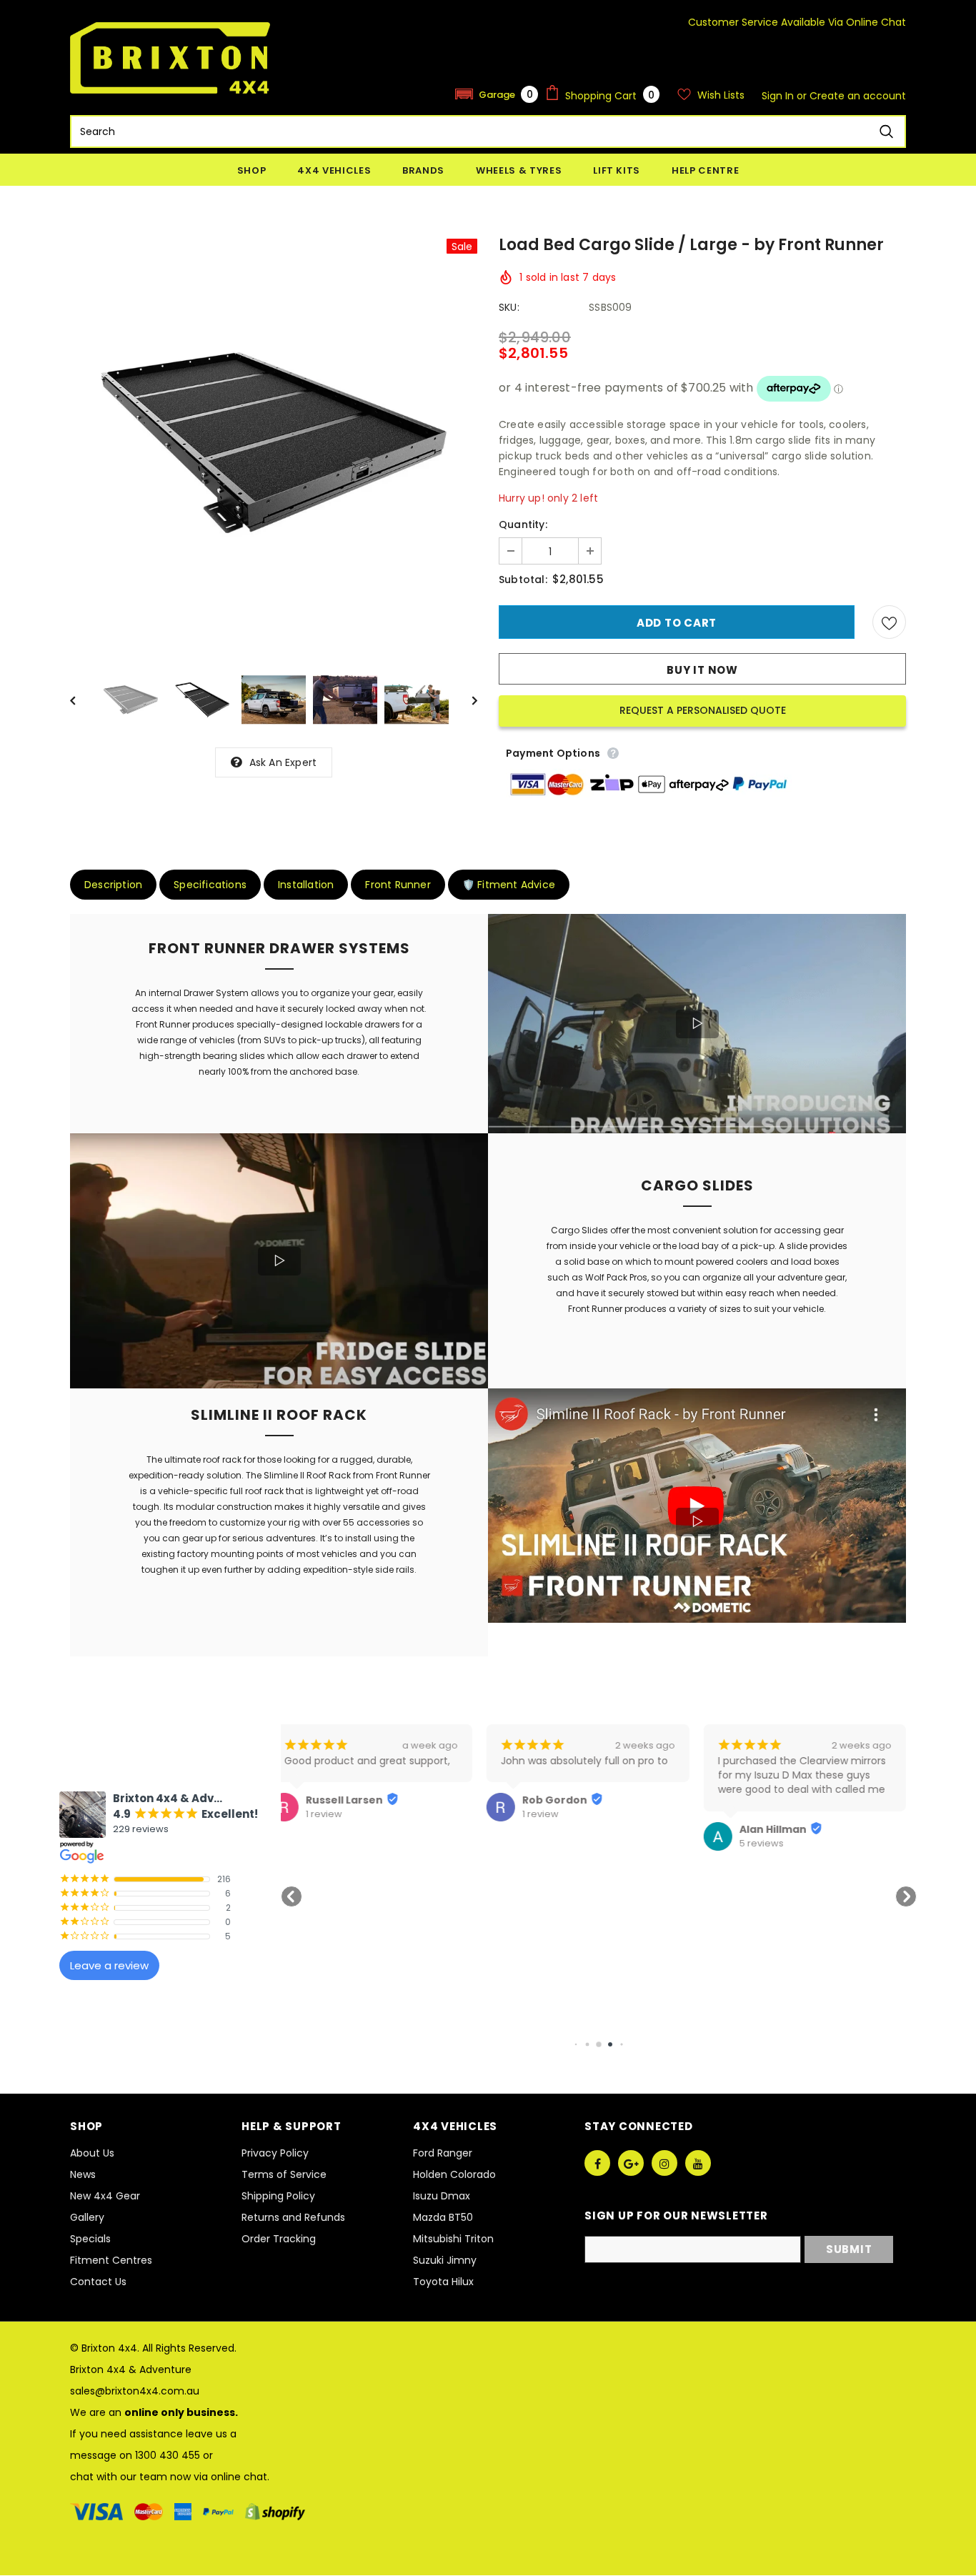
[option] (274, 443)
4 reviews (773, 1829)
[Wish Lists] (889, 622)
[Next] (464, 700)
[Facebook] (597, 2163)
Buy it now (702, 670)
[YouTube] (698, 2163)
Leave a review (109, 1965)
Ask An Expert (283, 762)
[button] (497, 94)
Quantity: (523, 524)
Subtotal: (523, 580)
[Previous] (83, 700)
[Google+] (631, 2163)
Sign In (779, 96)
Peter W (772, 1815)
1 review (335, 1814)
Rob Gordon (349, 1800)
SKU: (509, 307)
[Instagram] (664, 2163)
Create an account (858, 96)
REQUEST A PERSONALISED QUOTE (703, 710)
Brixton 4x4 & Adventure (131, 2369)
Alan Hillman (567, 1829)
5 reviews (555, 1844)
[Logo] (170, 58)
